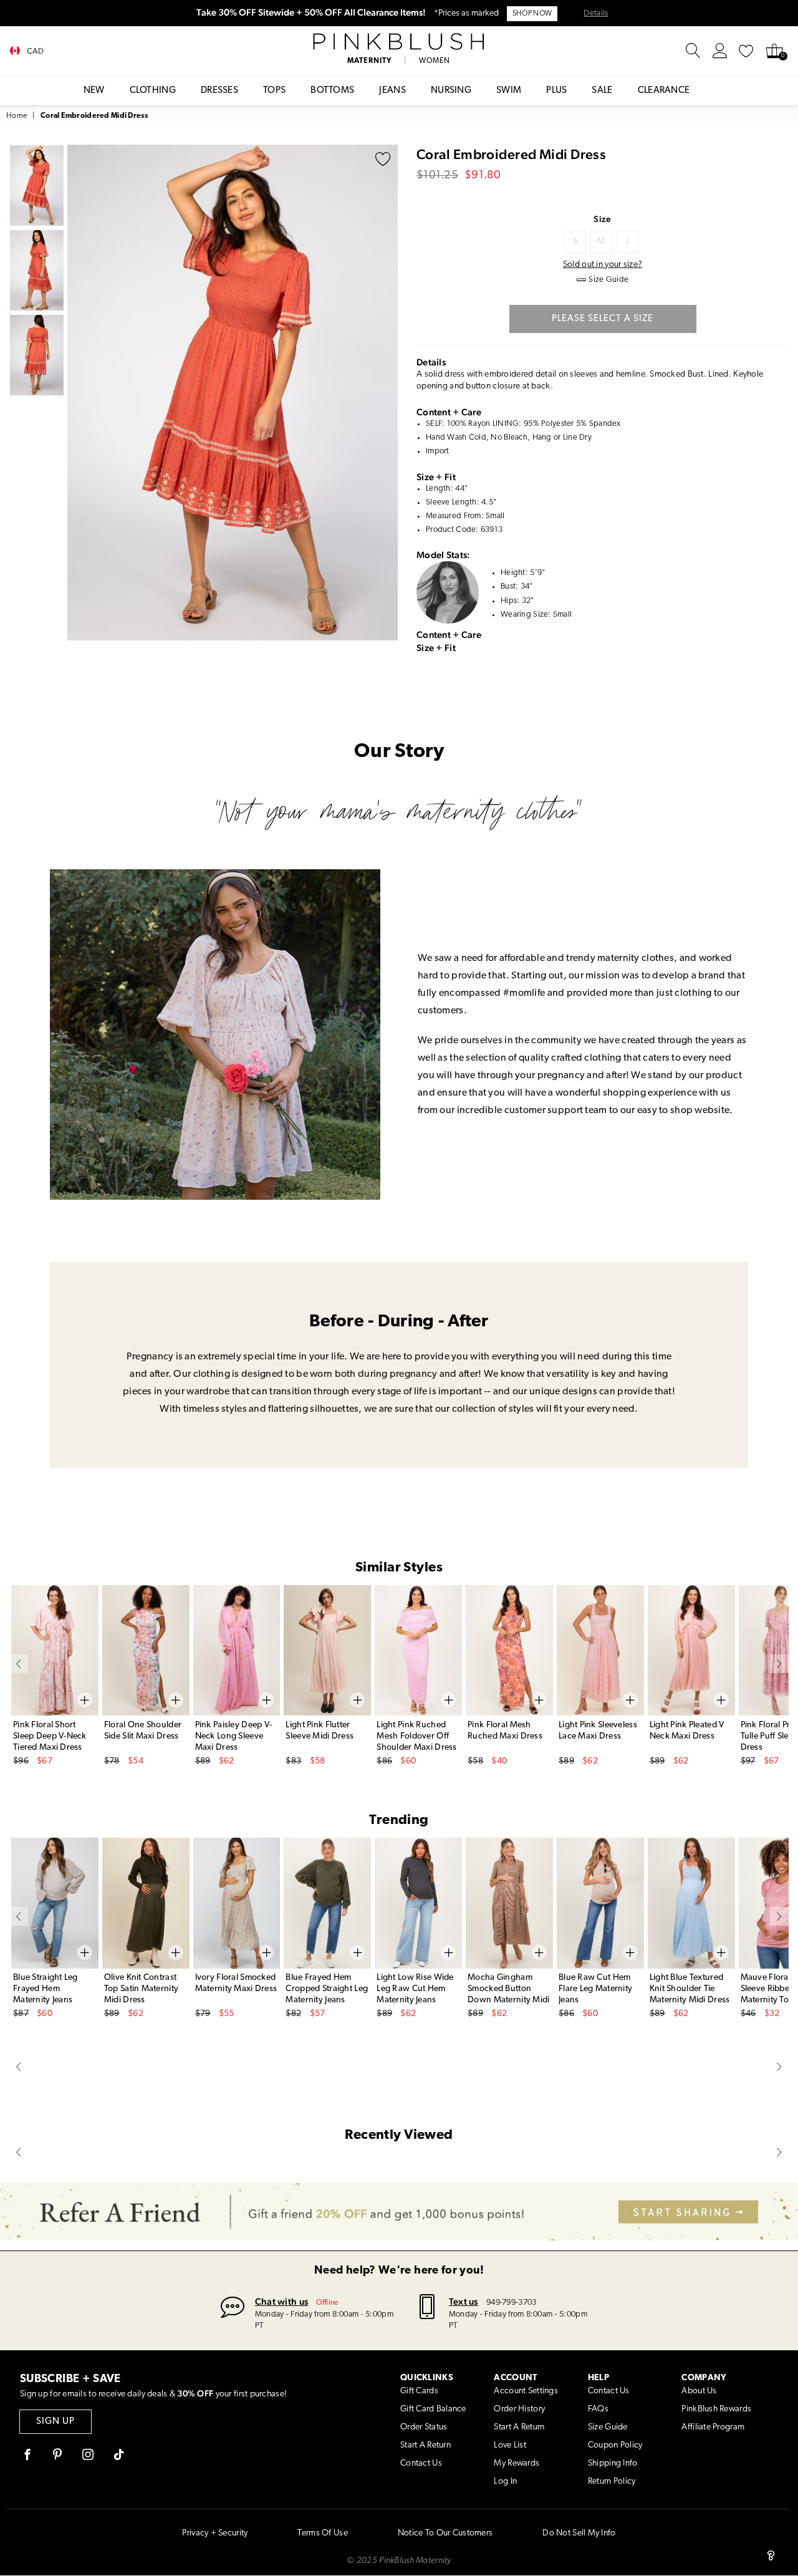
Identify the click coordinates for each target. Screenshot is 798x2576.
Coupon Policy (615, 2445)
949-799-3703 (511, 2303)
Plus (556, 91)
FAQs (598, 2409)
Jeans (392, 91)
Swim (509, 91)
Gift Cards (419, 2391)
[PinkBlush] (399, 42)
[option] (233, 393)
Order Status (424, 2427)
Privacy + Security (215, 2533)
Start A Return (425, 2445)
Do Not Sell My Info (579, 2533)
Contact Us (421, 2463)
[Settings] (720, 51)
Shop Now (532, 14)
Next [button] (385, 392)
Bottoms (332, 91)
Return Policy (612, 2482)
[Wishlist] (746, 51)
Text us (464, 2301)
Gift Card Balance (433, 2409)
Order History (519, 2409)
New (94, 91)
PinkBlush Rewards (716, 2409)
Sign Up (55, 2422)
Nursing (451, 91)
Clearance (664, 91)
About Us (699, 2391)
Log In (505, 2482)
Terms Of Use (322, 2533)
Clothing (153, 91)
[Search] (693, 51)
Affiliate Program (713, 2427)
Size (602, 219)
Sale (602, 91)
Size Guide (608, 2427)
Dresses (219, 91)
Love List (510, 2445)
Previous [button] (80, 392)
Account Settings (526, 2391)
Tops (274, 91)
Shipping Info (613, 2463)
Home (17, 116)
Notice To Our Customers (445, 2533)
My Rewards (517, 2463)
